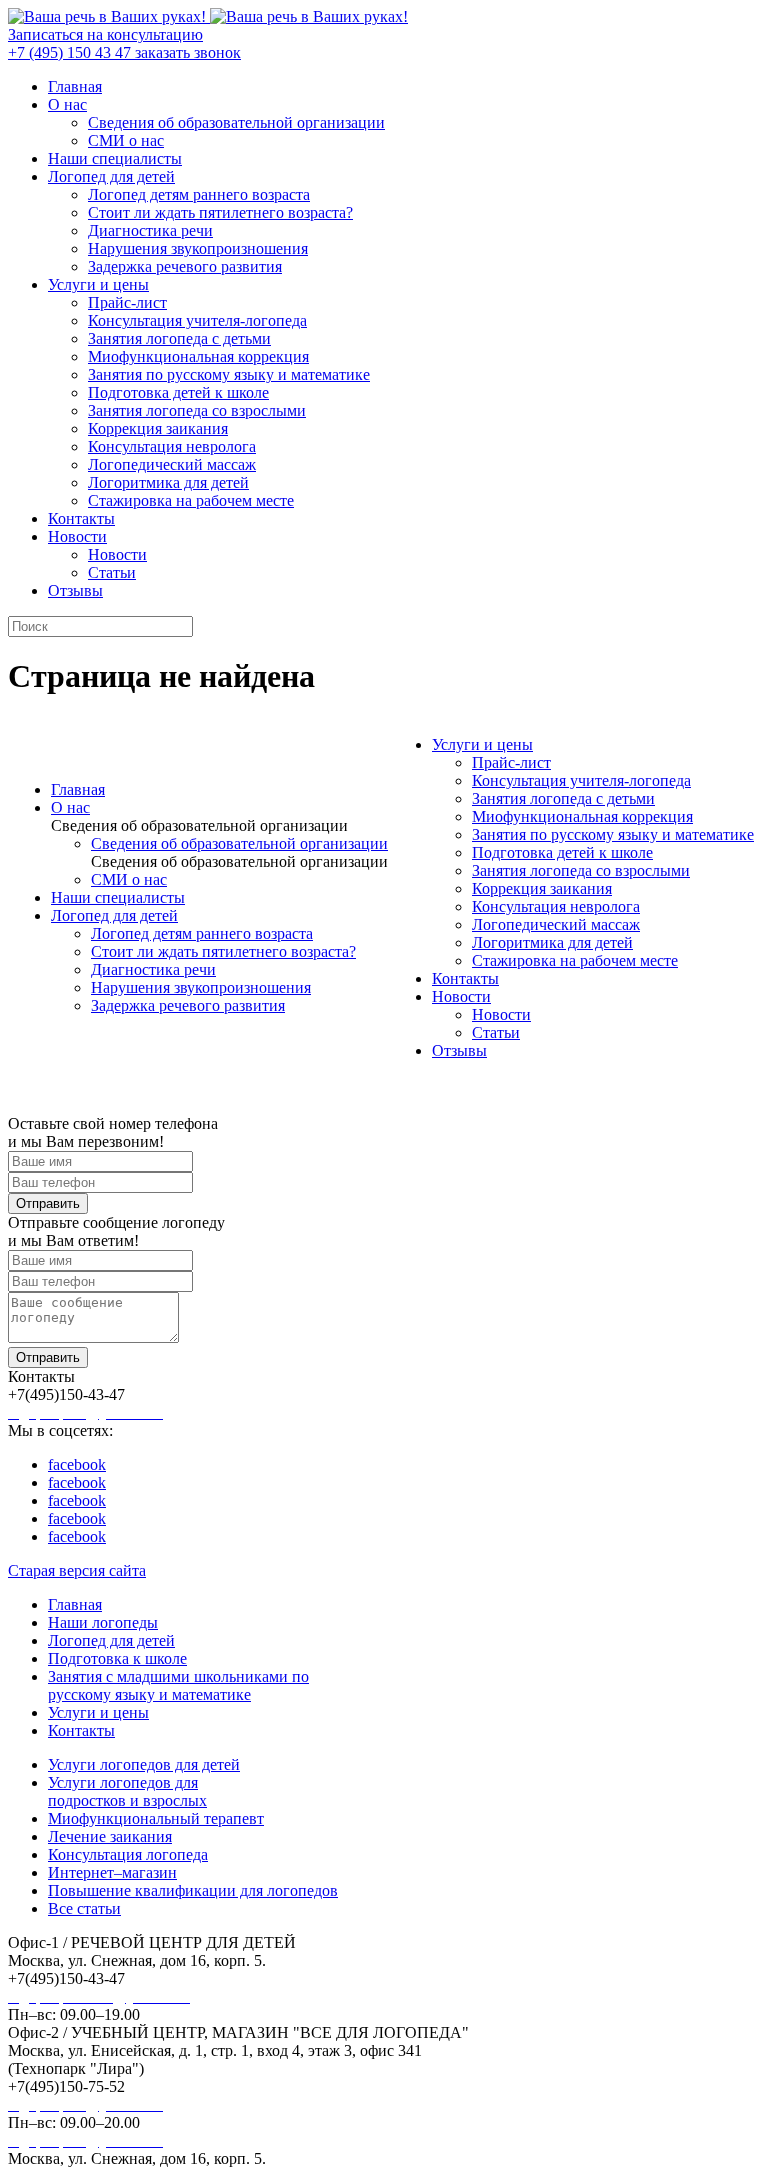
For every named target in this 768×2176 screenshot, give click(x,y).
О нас (67, 104)
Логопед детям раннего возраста (199, 194)
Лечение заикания (110, 1836)
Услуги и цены (98, 284)
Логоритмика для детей (168, 482)
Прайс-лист (127, 302)
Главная (75, 86)
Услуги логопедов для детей (144, 1764)
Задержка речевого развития (185, 266)
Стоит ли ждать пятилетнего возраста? (220, 212)
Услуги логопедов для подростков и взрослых (127, 1791)
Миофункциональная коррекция (198, 356)
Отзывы (75, 590)
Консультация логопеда (128, 1854)
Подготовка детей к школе (178, 392)
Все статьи (84, 1908)
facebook (77, 1464)
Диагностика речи (150, 230)
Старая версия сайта (77, 1570)
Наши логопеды (103, 1622)
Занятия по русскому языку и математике (229, 374)
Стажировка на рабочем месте (191, 500)
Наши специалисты (115, 158)
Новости (77, 536)
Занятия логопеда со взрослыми (197, 410)
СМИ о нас (126, 140)
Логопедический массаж (172, 464)
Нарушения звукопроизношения (198, 248)
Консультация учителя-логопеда (197, 320)
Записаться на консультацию (105, 34)
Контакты (81, 518)
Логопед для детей (111, 176)
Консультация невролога (172, 446)
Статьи (112, 572)
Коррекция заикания (158, 428)
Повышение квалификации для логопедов (193, 1890)
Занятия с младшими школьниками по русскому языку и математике (178, 1685)
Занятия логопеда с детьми (179, 338)
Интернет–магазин (112, 1872)
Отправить (48, 1203)
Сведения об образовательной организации (236, 122)
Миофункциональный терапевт (156, 1818)
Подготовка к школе (117, 1658)
